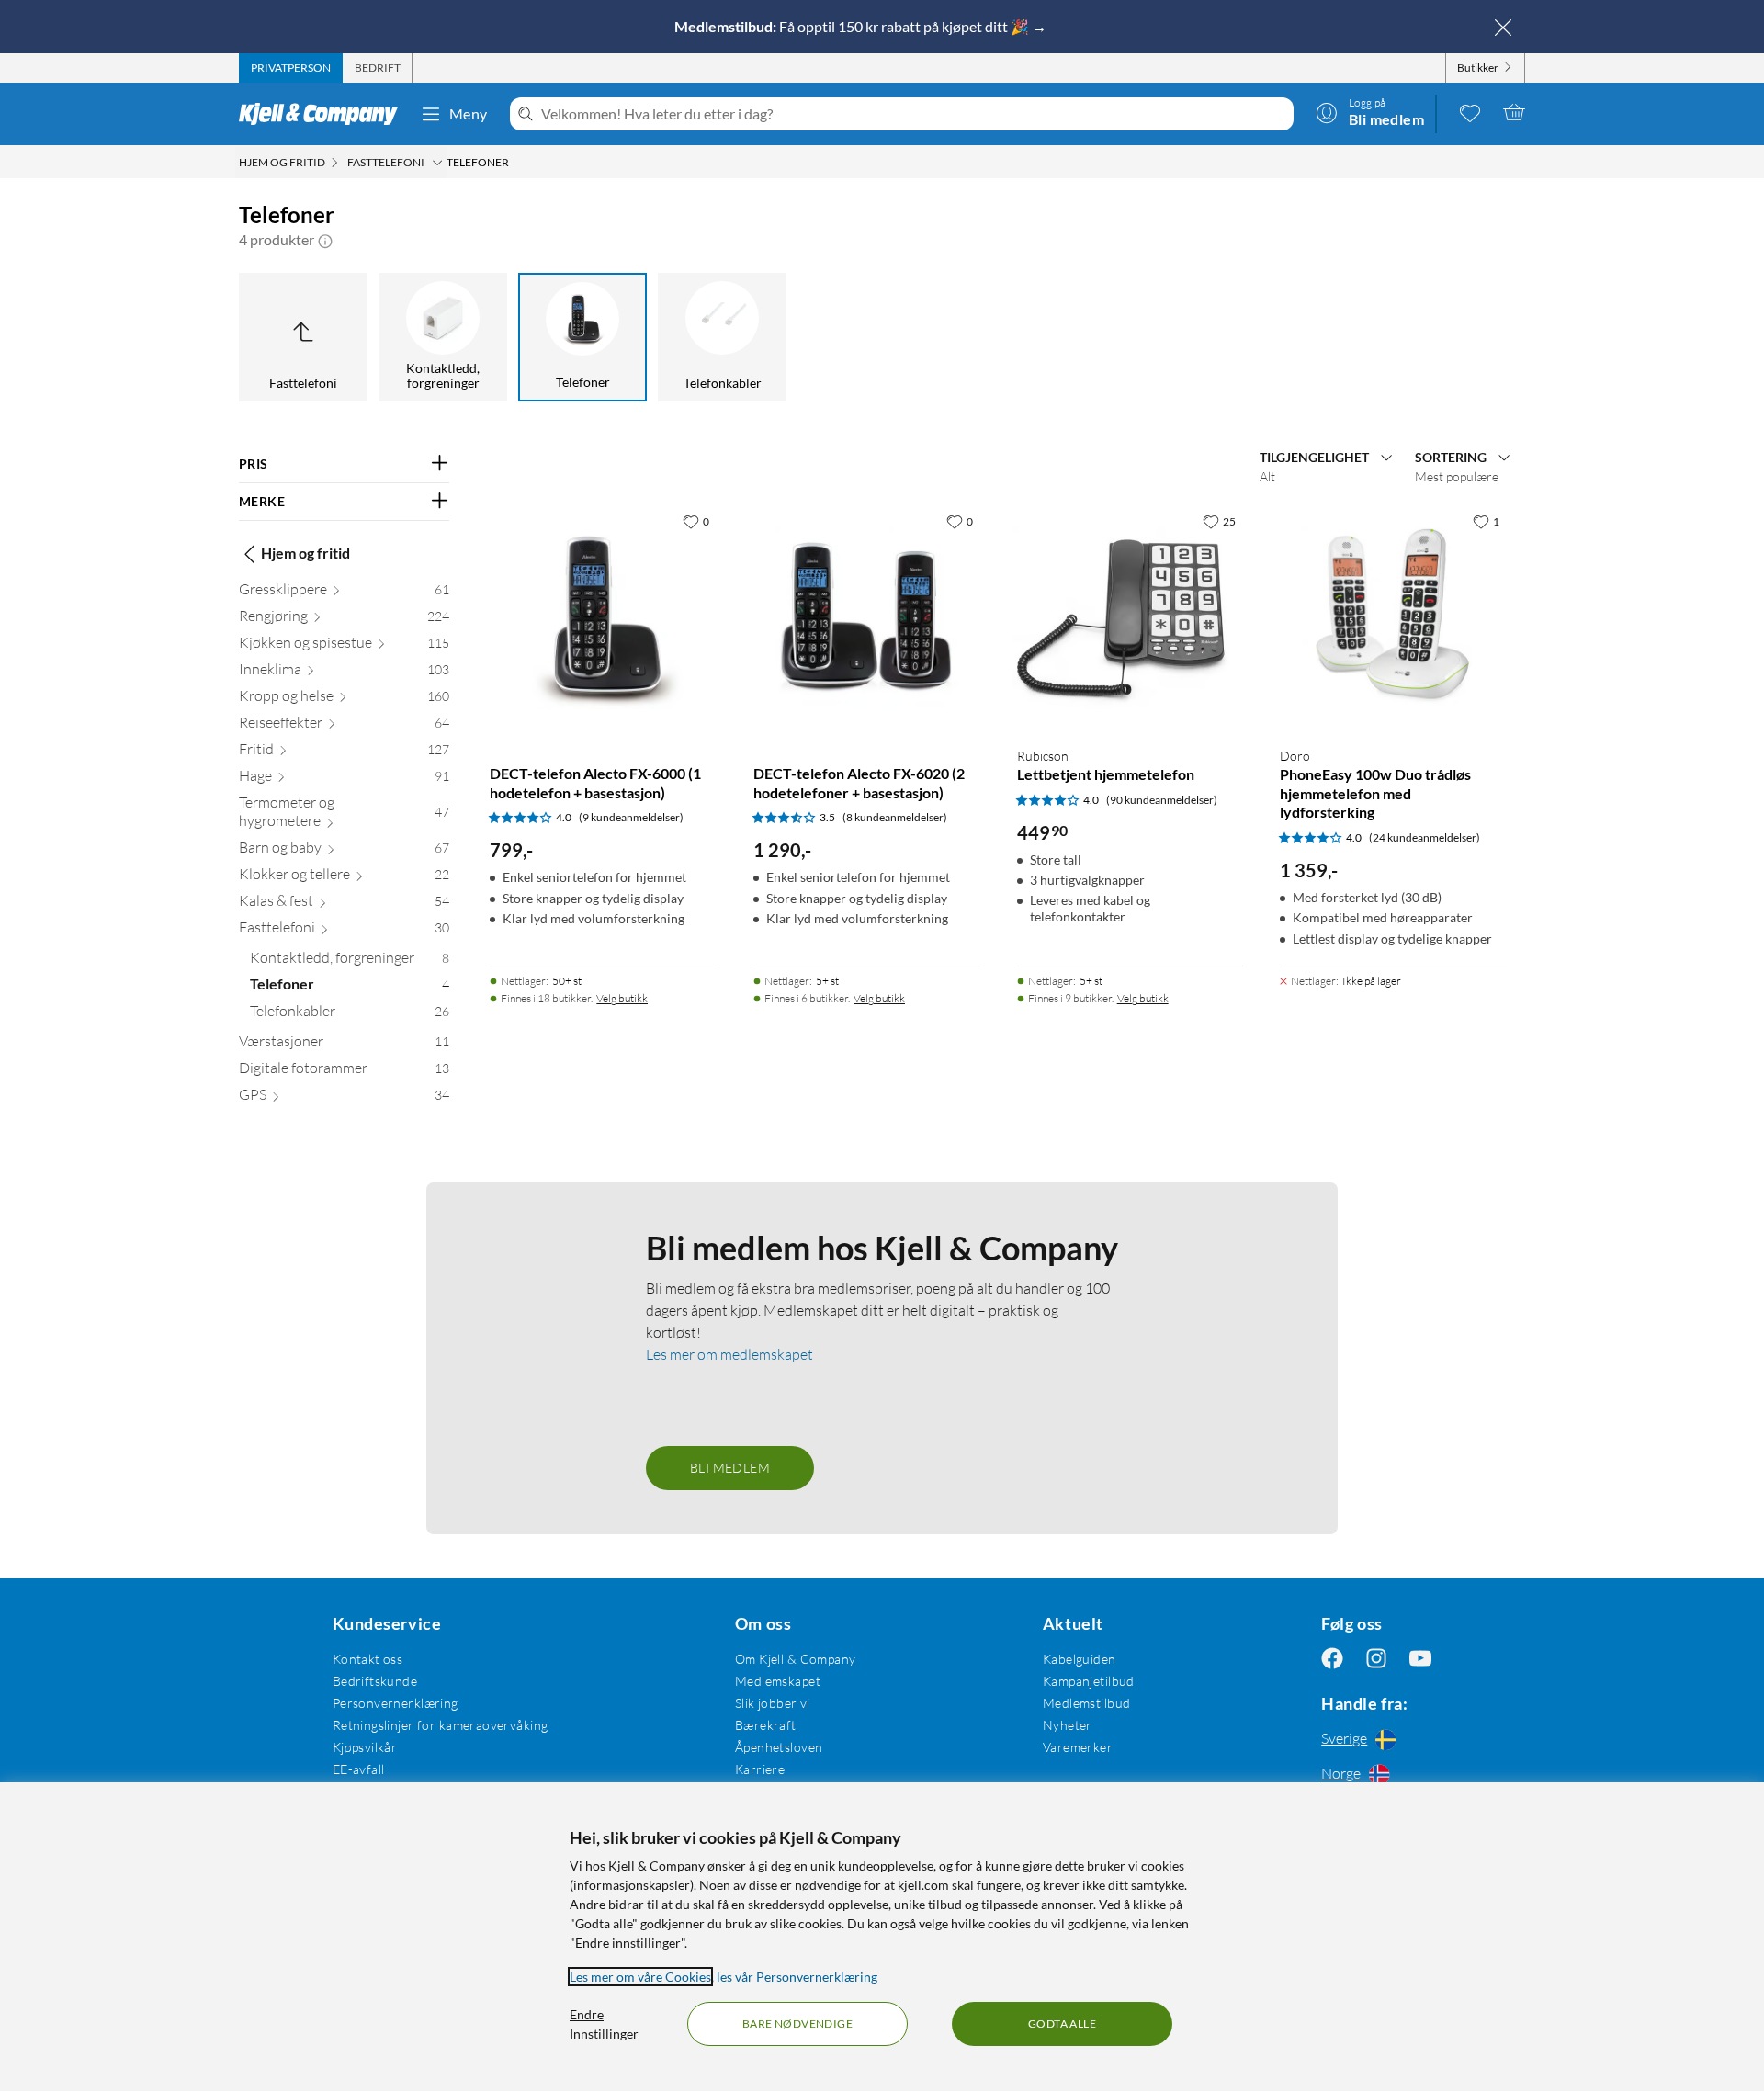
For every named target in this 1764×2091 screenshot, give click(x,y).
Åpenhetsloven (779, 1747)
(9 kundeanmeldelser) (631, 817)
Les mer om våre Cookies (640, 1977)
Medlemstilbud (1086, 1703)
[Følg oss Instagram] (1376, 1659)
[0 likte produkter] (1470, 112)
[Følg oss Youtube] (1420, 1659)
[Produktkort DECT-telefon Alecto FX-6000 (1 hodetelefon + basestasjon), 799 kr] (603, 618)
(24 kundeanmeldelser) (1425, 837)
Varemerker (1078, 1747)
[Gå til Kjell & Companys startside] (324, 114)
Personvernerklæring (396, 1703)
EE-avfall (359, 1769)
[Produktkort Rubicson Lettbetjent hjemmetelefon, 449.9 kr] (1131, 618)
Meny (469, 113)
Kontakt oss (368, 1659)
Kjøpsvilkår (365, 1747)
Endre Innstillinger (604, 2024)
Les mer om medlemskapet (729, 1354)
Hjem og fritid (305, 554)
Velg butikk (622, 998)
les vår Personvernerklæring (797, 1977)
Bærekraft (766, 1725)
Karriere (760, 1769)
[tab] (291, 68)
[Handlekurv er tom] (1514, 112)
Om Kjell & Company (796, 1659)
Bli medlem (730, 1468)
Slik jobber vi (773, 1703)
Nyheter (1068, 1725)
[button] (325, 240)
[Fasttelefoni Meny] (437, 163)
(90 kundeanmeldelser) (1162, 800)
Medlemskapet (778, 1681)
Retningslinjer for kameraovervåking (441, 1725)
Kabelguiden (1080, 1659)
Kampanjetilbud (1089, 1681)
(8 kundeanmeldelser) (895, 817)
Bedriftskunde (375, 1681)
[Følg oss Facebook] (1332, 1659)
